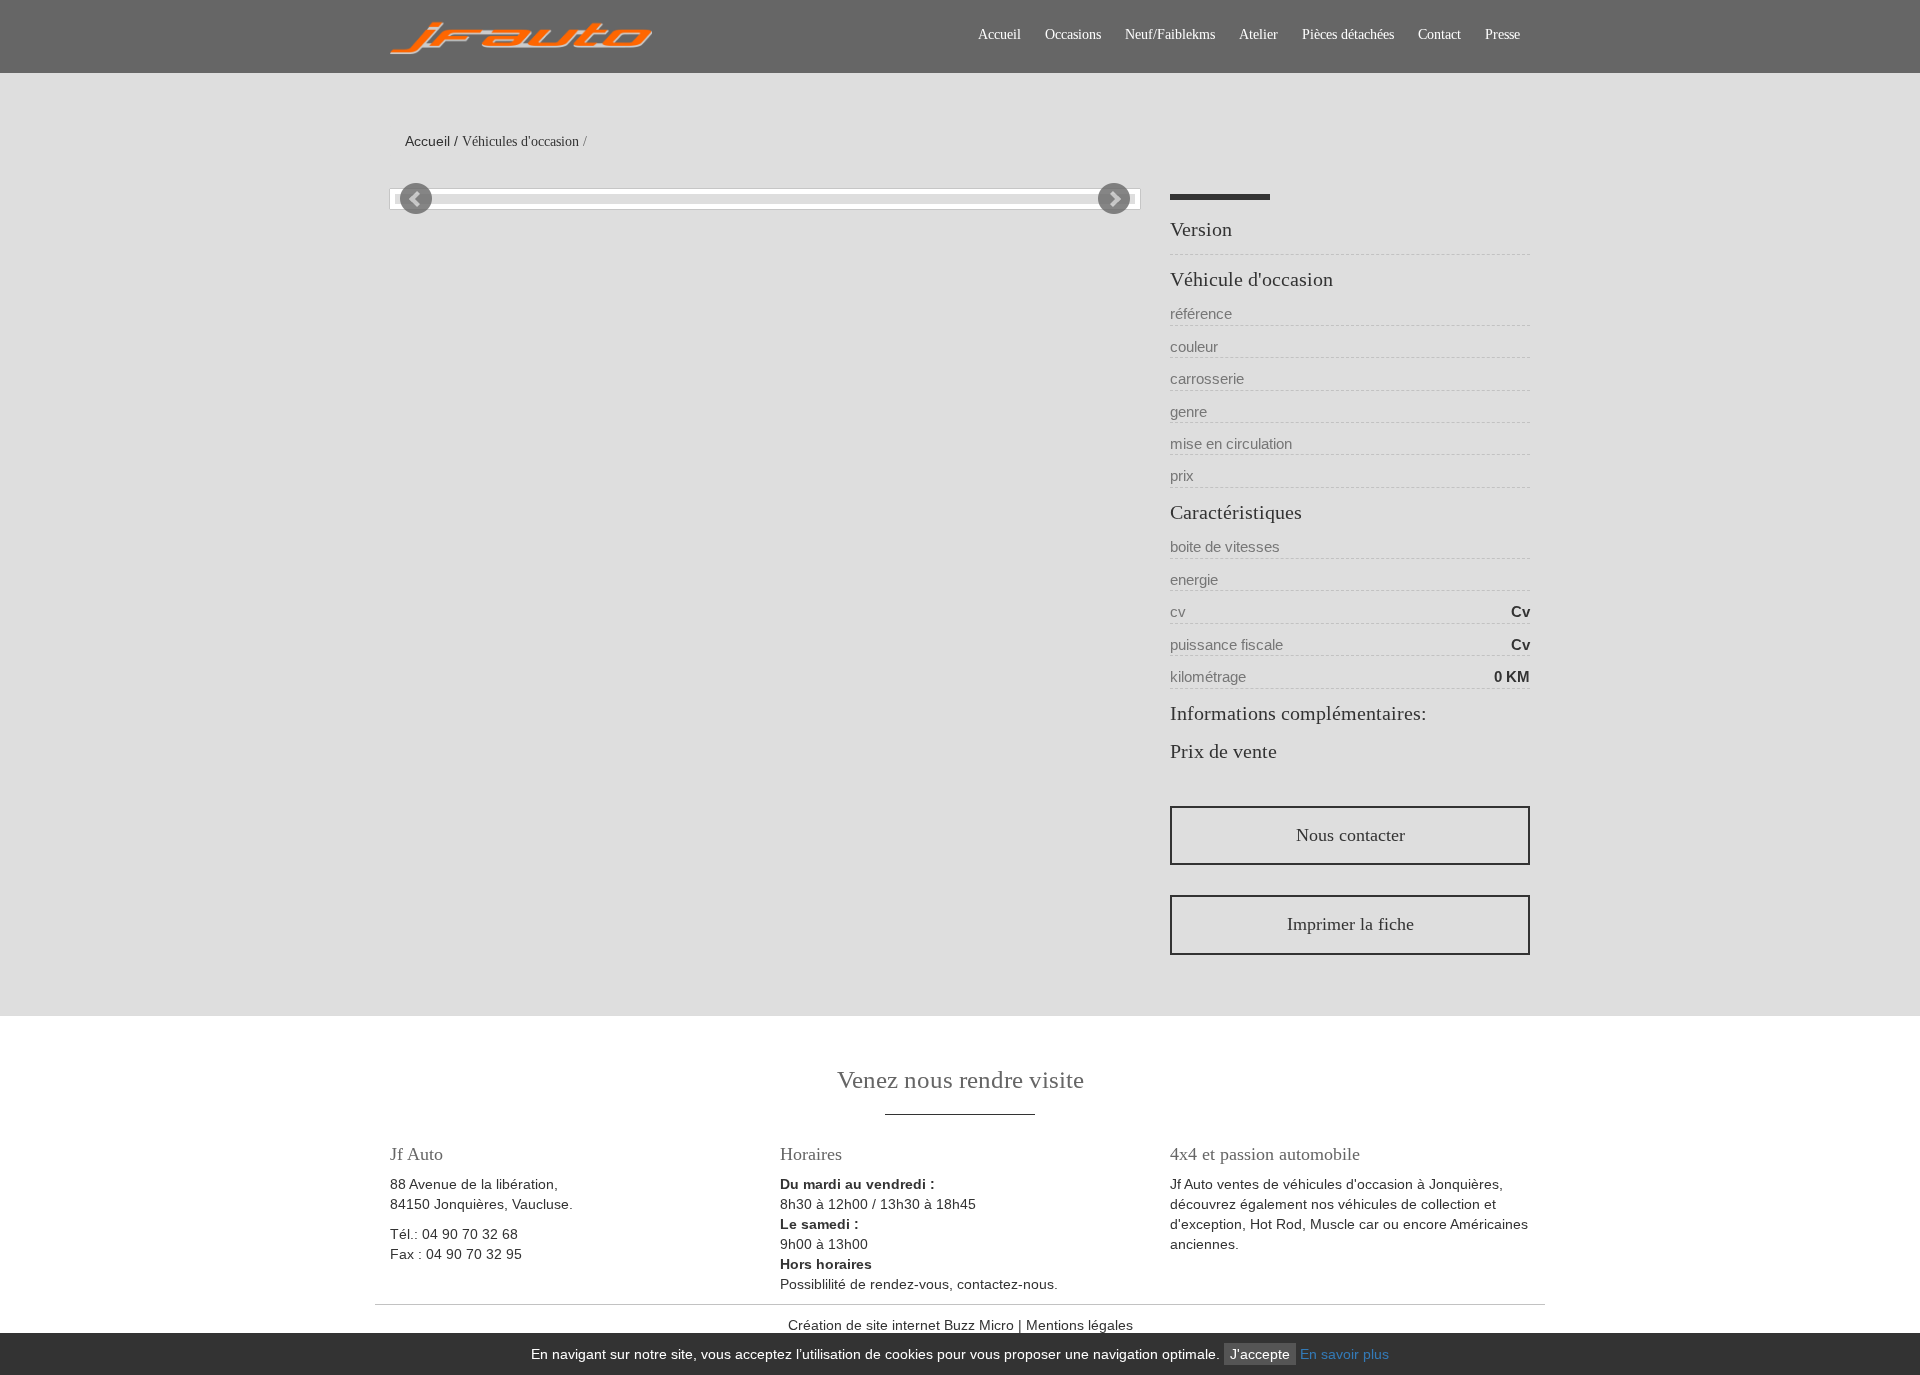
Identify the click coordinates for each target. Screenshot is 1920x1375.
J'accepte (1260, 1354)
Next (1114, 199)
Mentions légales (1079, 1325)
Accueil (999, 34)
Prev (416, 199)
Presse (1502, 34)
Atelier (1258, 34)
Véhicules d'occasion (520, 141)
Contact (1439, 34)
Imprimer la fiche (1350, 924)
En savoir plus (1344, 1354)
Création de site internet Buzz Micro (901, 1325)
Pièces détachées (1348, 34)
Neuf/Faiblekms (1170, 34)
